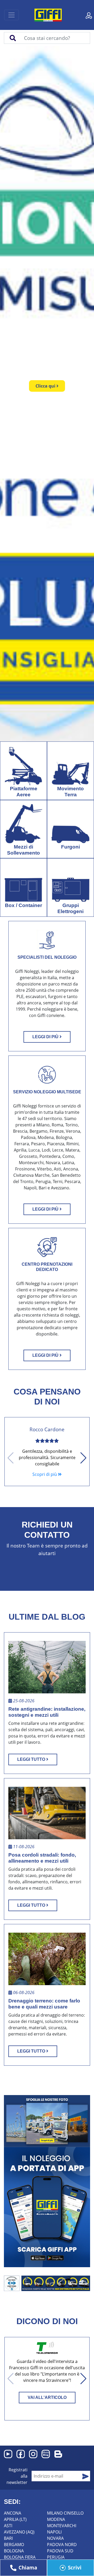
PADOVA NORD (62, 2545)
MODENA (56, 2519)
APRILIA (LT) (15, 2519)
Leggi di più (46, 1037)
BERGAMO (14, 2545)
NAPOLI (54, 2532)
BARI (8, 2538)
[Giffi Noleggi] (53, 14)
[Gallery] (47, 2121)
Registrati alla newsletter (17, 2476)
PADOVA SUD (60, 2551)
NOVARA (55, 2538)
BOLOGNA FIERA (20, 2557)
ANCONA (13, 2513)
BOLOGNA (14, 2551)
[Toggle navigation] (11, 15)
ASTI (8, 2526)
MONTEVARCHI (62, 2526)
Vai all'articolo (47, 2397)
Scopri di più (45, 1474)
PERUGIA (56, 2557)
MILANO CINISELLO (65, 2513)
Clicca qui (46, 386)
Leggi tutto (32, 1759)
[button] (88, 394)
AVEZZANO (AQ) (19, 2532)
